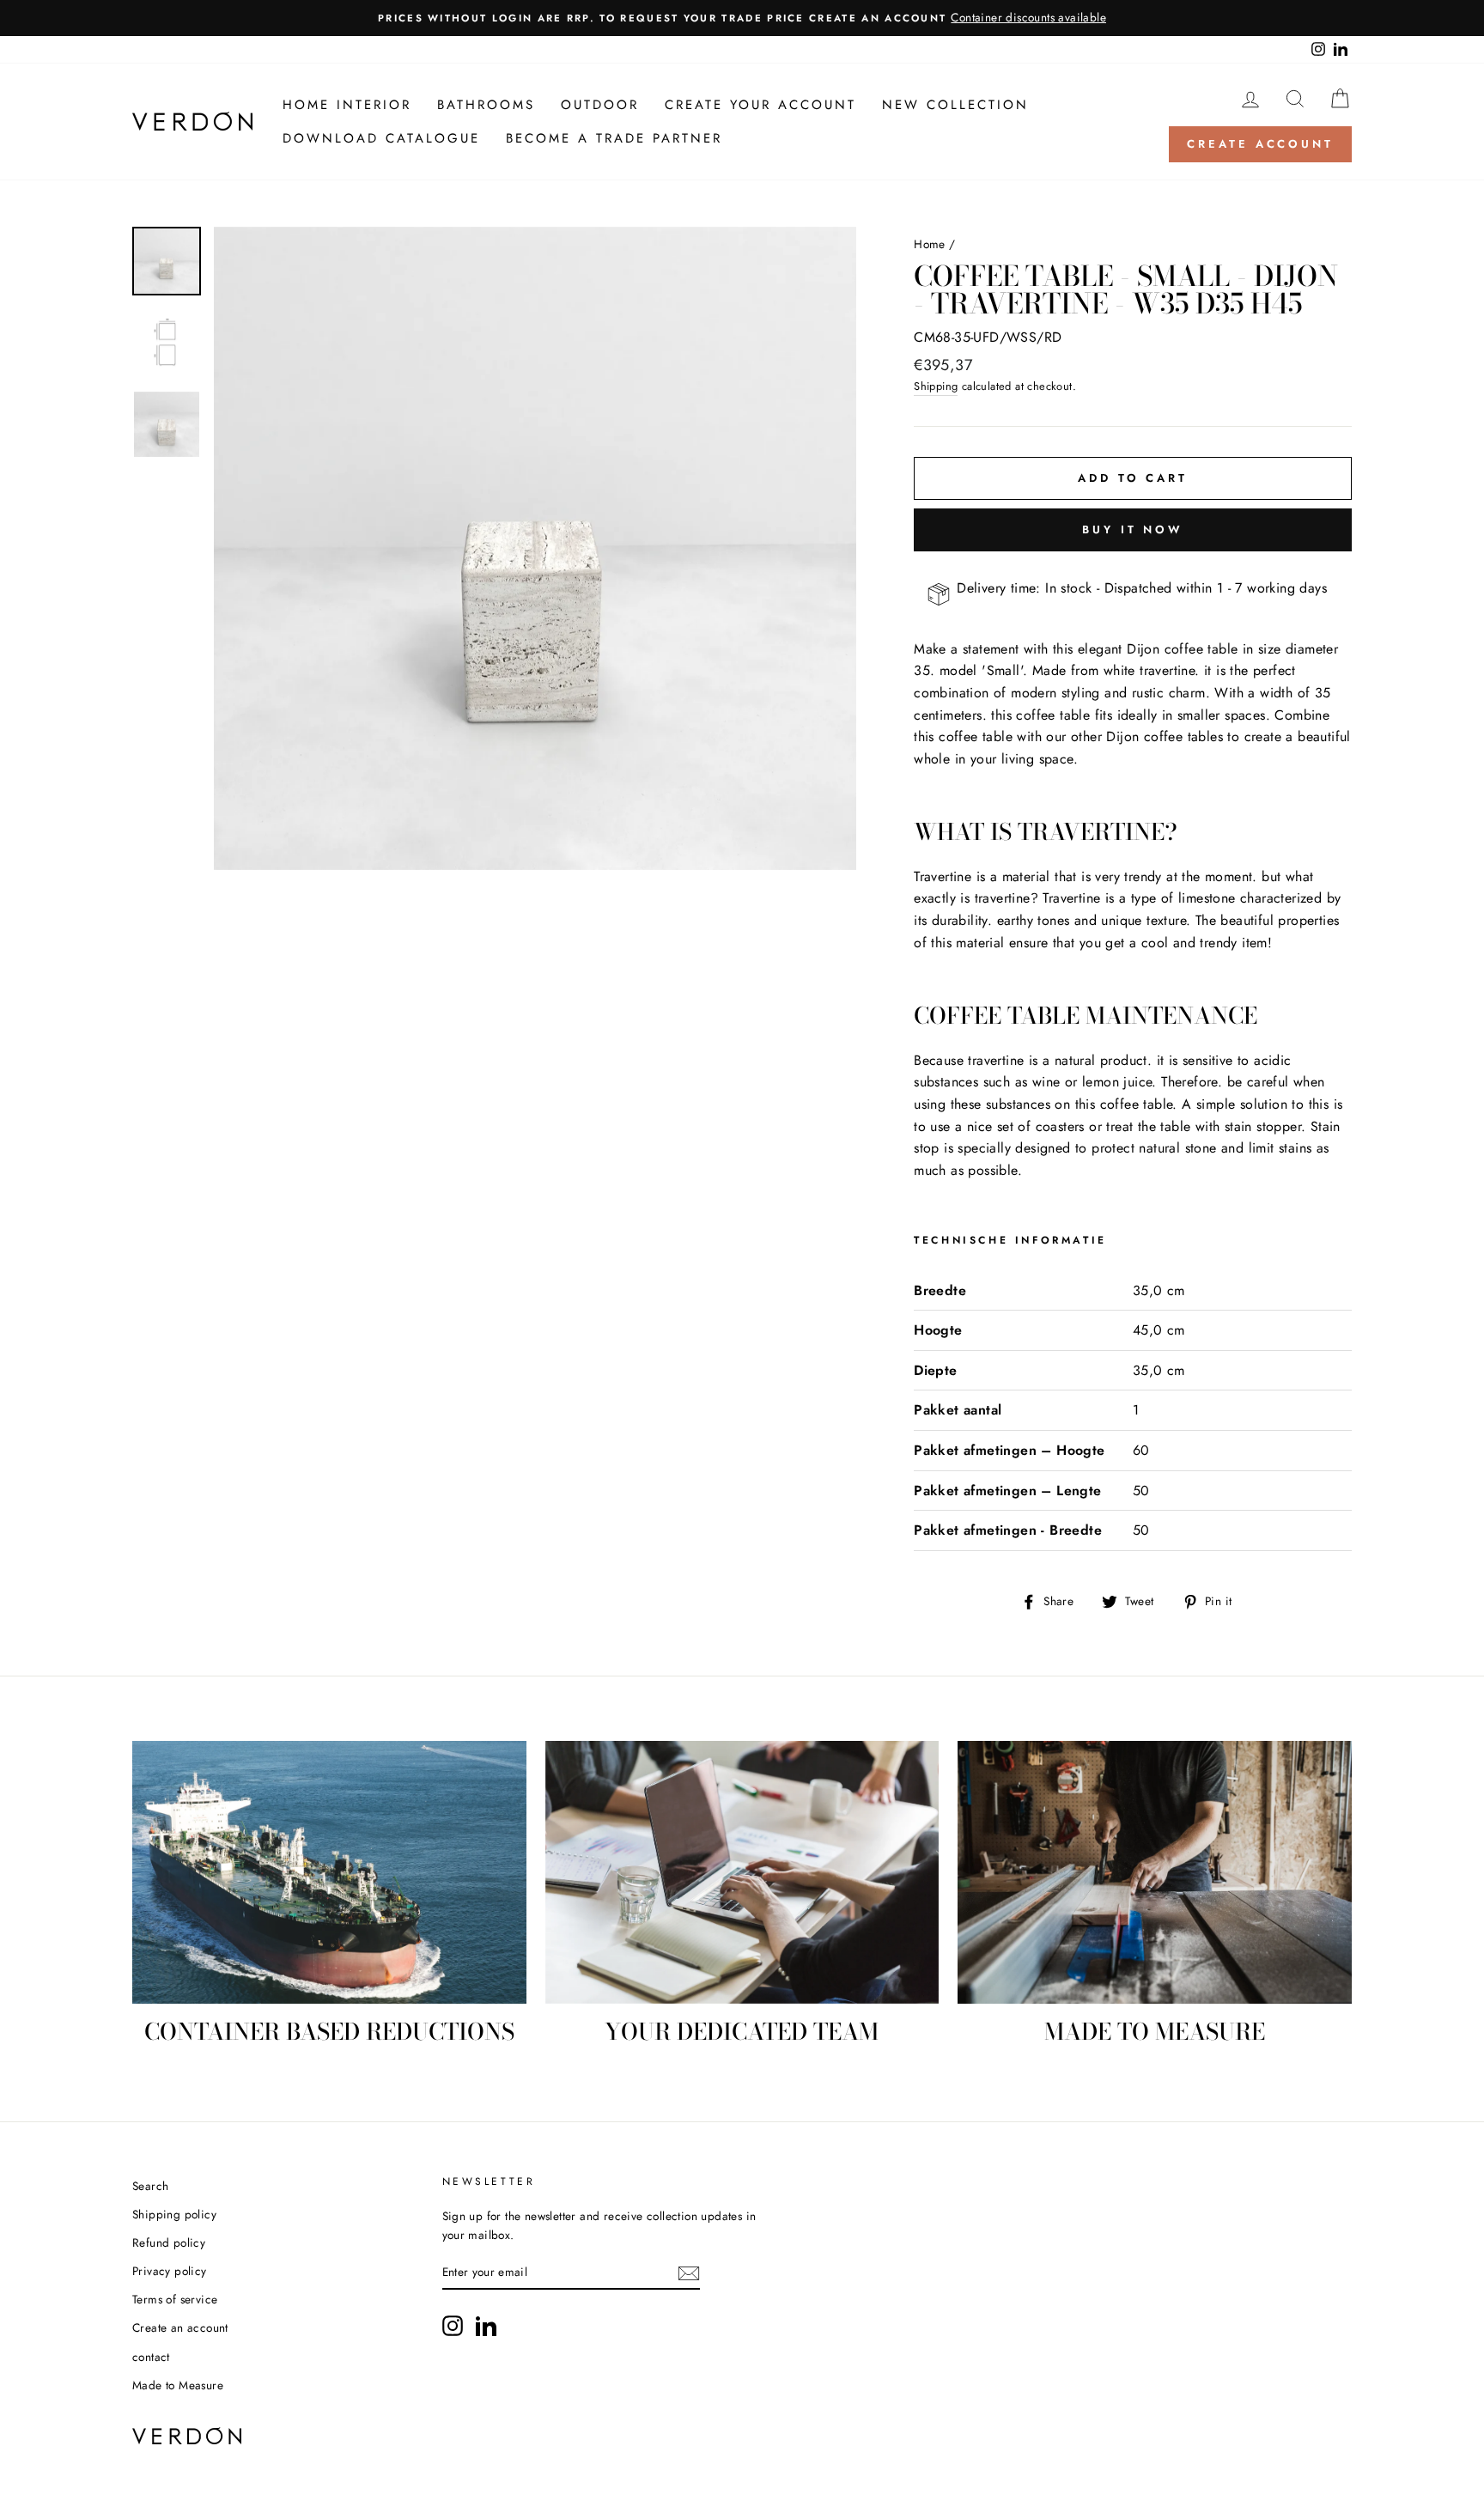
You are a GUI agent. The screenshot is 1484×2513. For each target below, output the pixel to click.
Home (930, 244)
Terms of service (175, 2299)
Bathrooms (486, 105)
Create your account (760, 105)
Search (150, 2186)
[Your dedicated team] (742, 1872)
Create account (1260, 144)
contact (151, 2357)
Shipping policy (174, 2214)
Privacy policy (170, 2271)
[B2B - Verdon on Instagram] (453, 2326)
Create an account (180, 2327)
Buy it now (1133, 529)
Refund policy (169, 2242)
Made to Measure (178, 2385)
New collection (955, 105)
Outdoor (600, 105)
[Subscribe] (689, 2273)
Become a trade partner (614, 138)
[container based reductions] (329, 1872)
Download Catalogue (381, 138)
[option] (742, 18)
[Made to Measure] (1155, 1872)
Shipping (936, 386)
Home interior (347, 105)
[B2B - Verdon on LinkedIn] (486, 2326)
